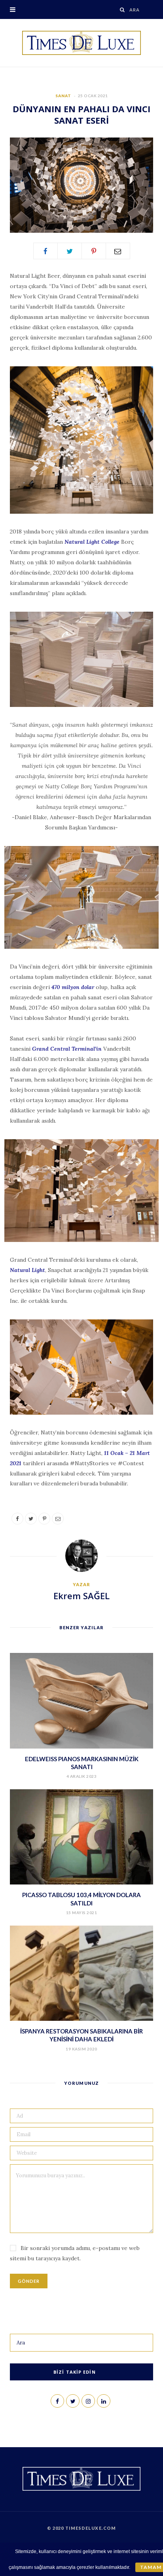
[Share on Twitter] (70, 251)
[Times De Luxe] (81, 43)
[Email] (118, 251)
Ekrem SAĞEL (81, 1596)
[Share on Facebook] (45, 251)
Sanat (63, 96)
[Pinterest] (94, 251)
